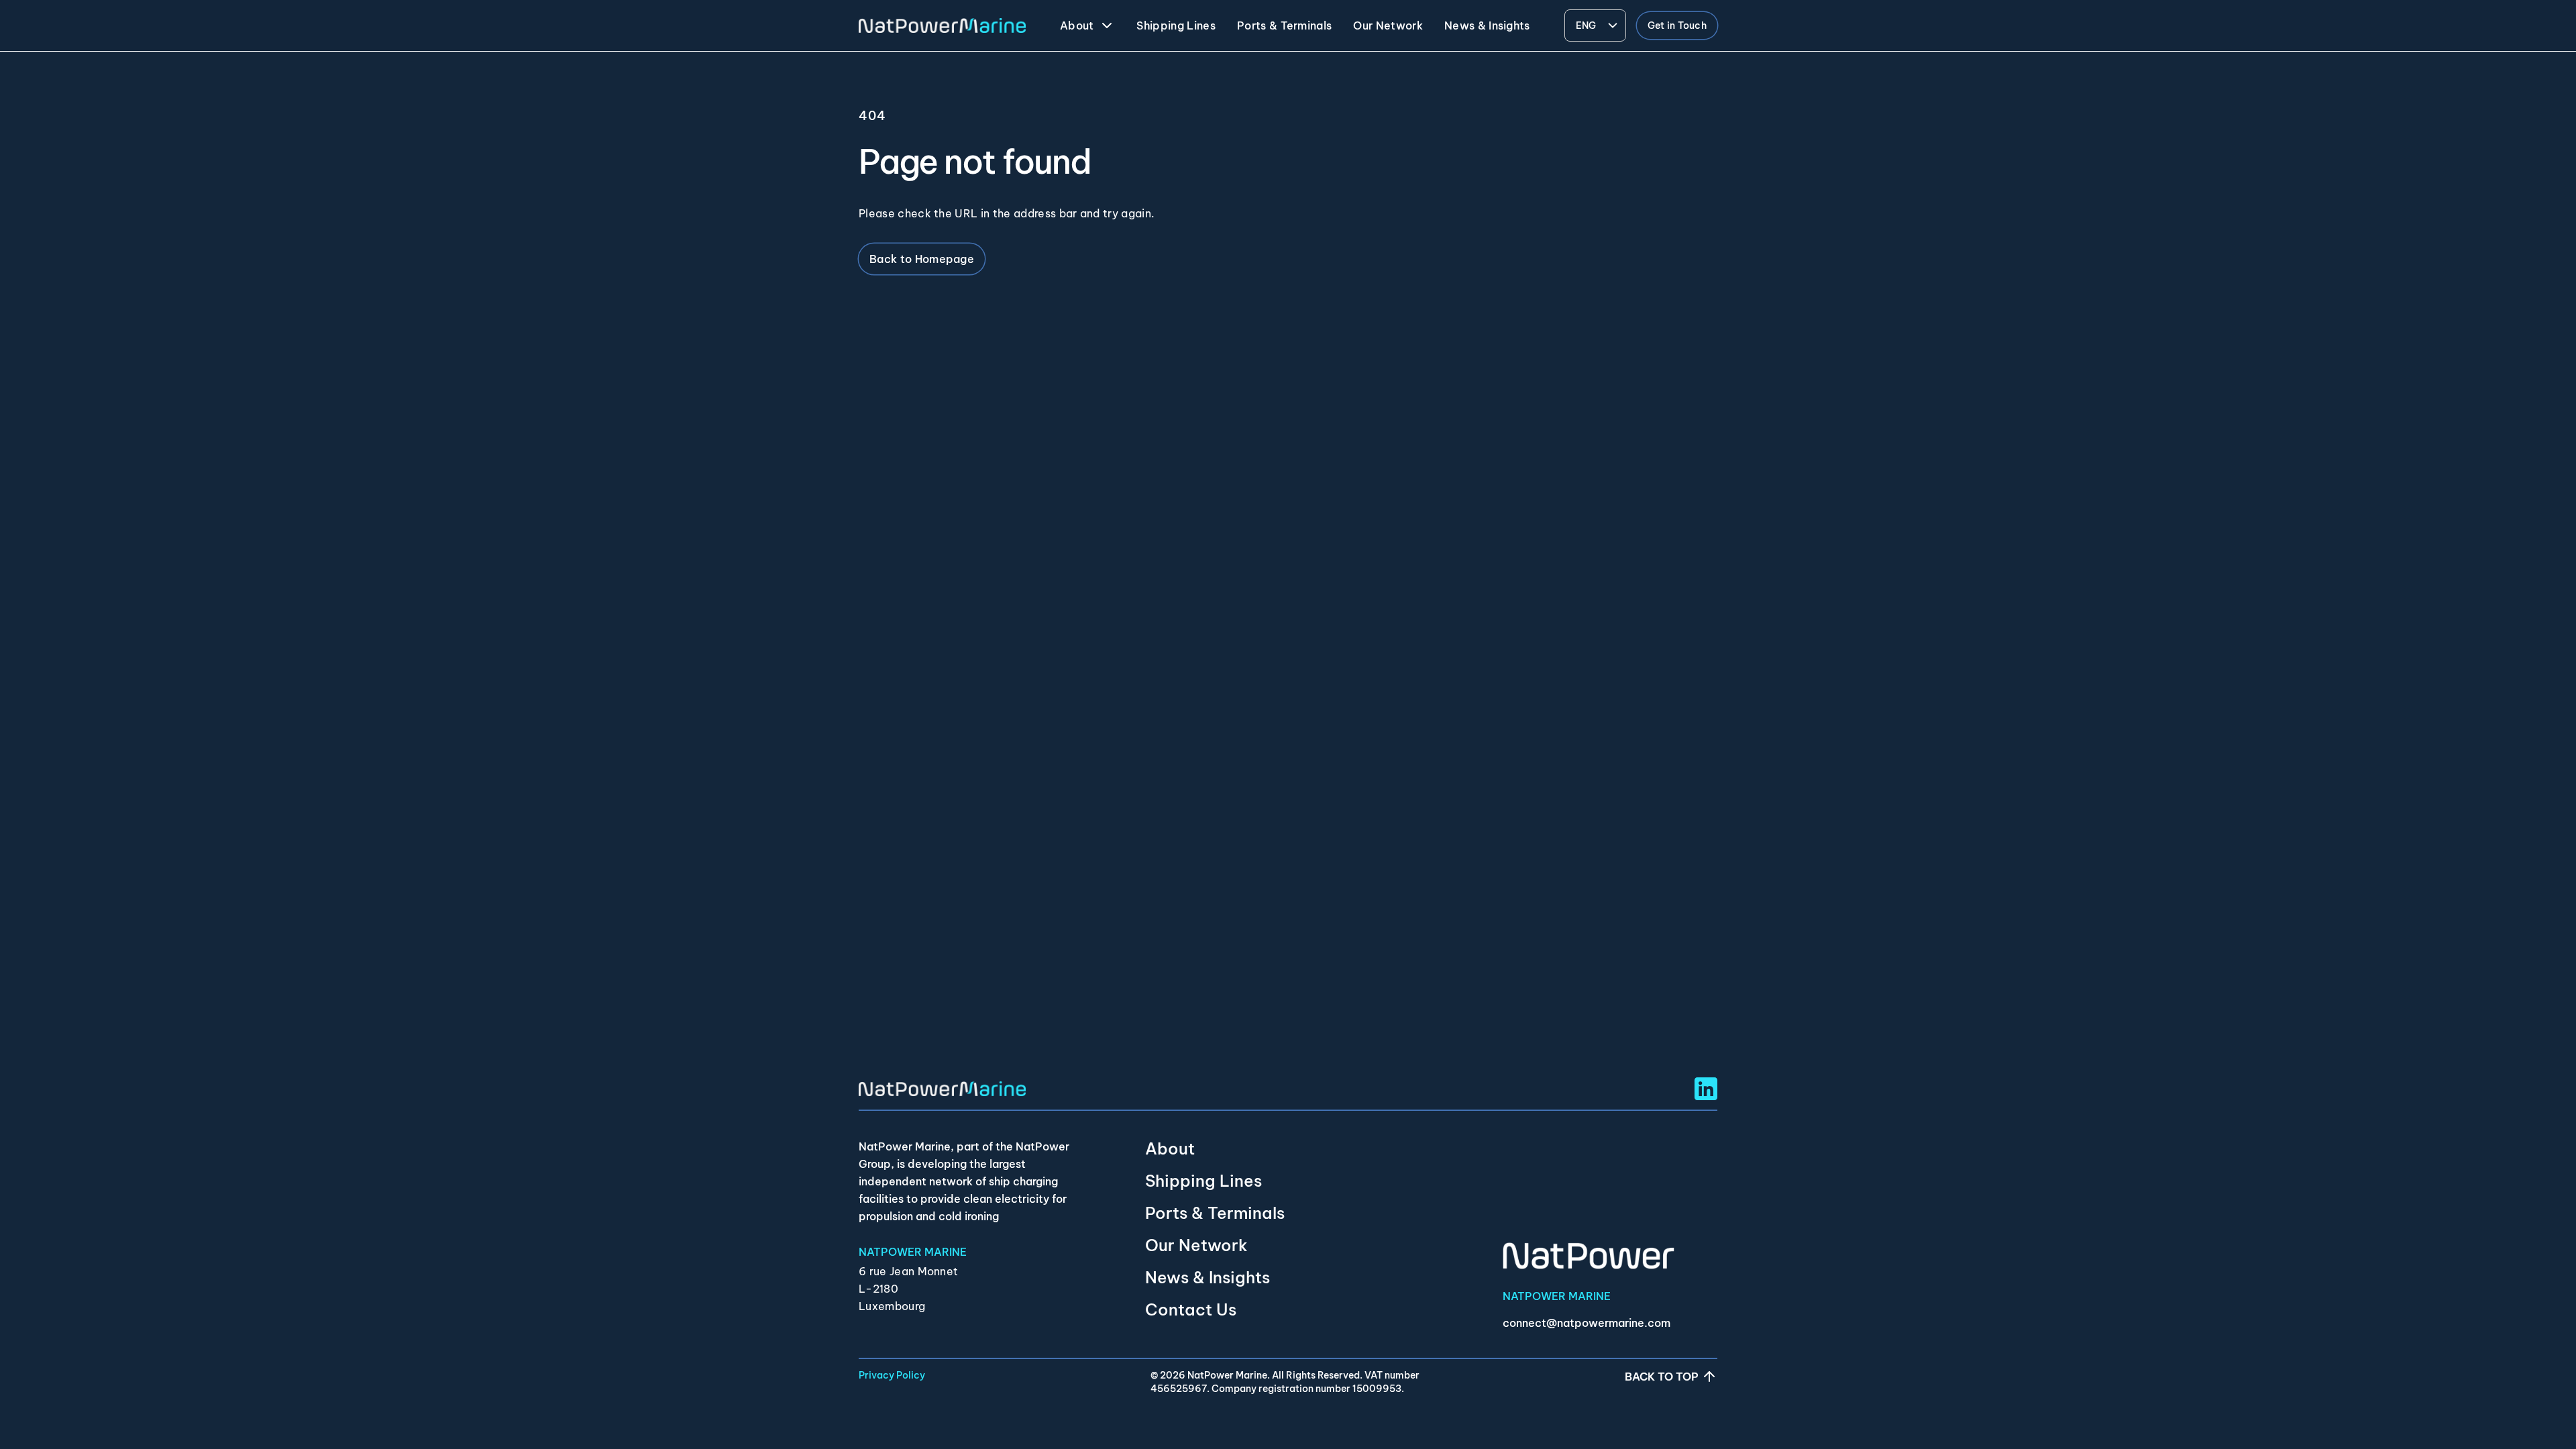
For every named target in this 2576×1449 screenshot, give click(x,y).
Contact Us (1191, 1309)
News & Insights (1207, 1277)
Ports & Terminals (1215, 1213)
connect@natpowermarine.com (1587, 1323)
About (1170, 1148)
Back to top (1662, 1377)
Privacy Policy (892, 1375)
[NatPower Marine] (942, 26)
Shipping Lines (1203, 1181)
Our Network (1196, 1245)
